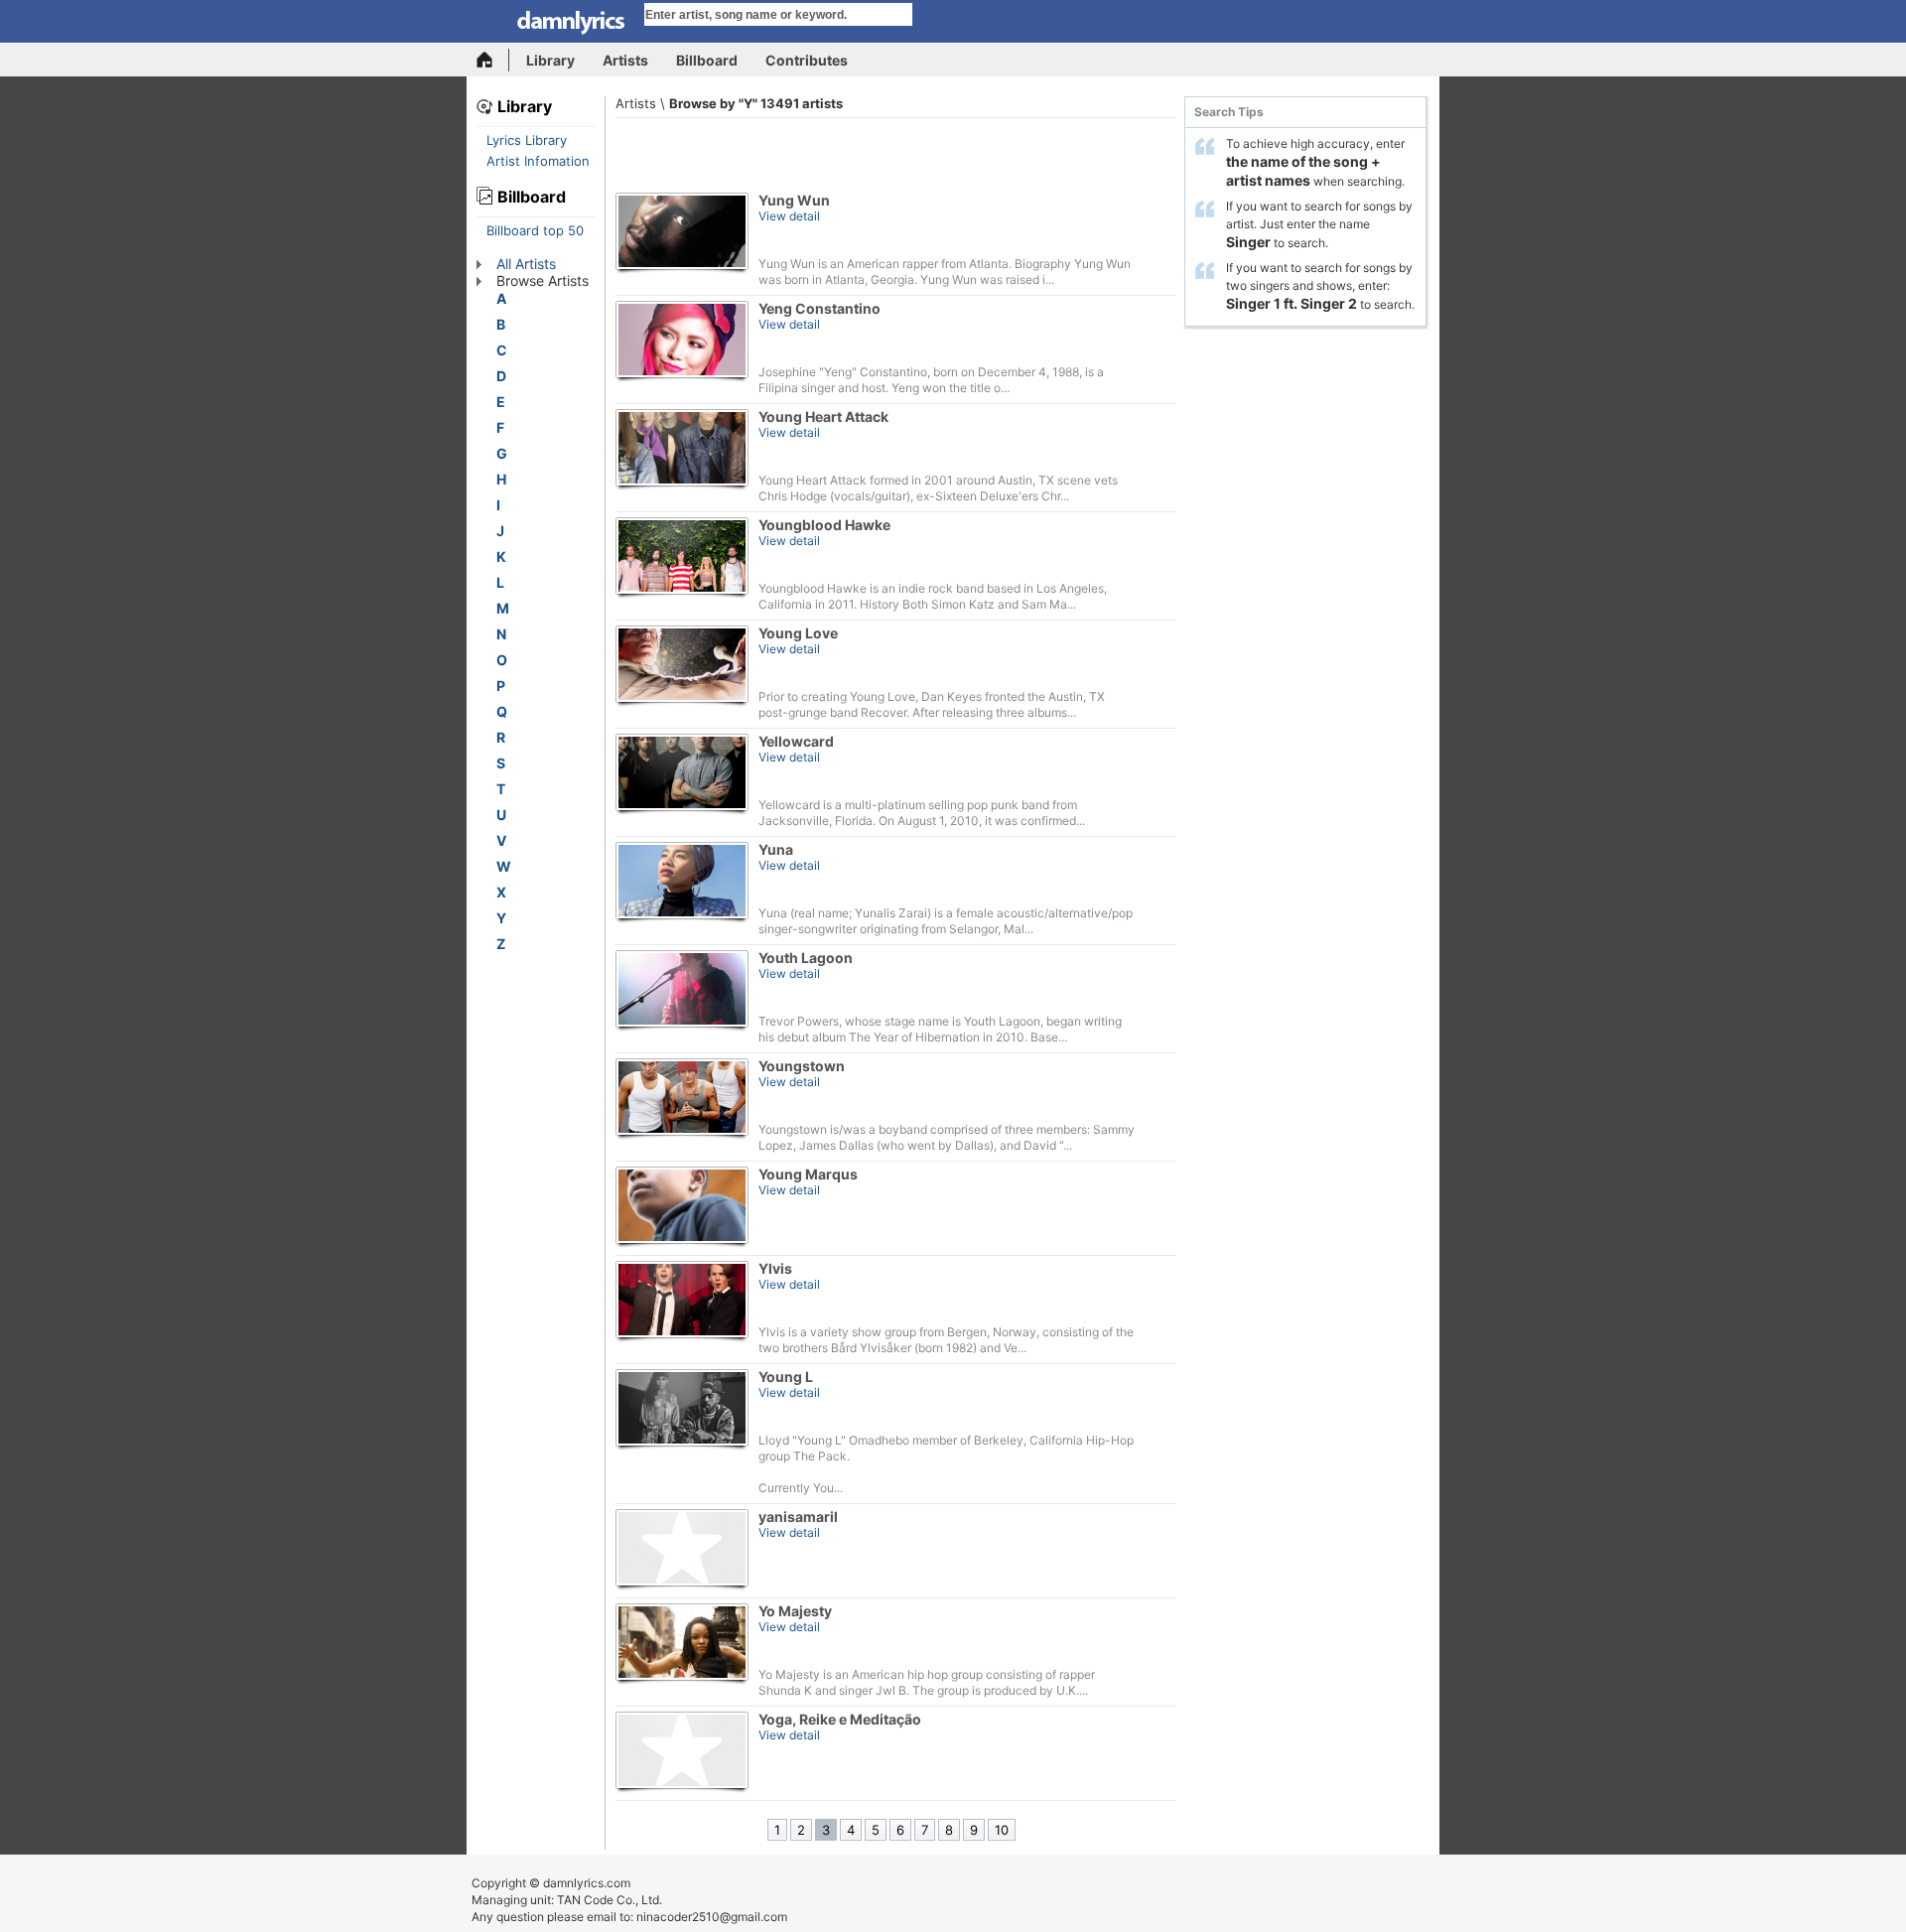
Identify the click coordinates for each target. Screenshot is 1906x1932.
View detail (789, 216)
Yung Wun (794, 200)
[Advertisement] (896, 153)
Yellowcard (796, 741)
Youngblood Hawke (824, 525)
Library (550, 60)
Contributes (807, 60)
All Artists (526, 264)
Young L (786, 1377)
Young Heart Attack (823, 416)
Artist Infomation (538, 161)
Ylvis (775, 1268)
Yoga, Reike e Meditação (840, 1719)
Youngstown (802, 1066)
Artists (625, 60)
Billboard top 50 (535, 230)
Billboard (707, 60)
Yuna (776, 849)
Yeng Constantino (819, 308)
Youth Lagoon (806, 958)
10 (1002, 1830)
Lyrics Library (527, 140)
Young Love (798, 633)
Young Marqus (808, 1174)
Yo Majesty (795, 1611)
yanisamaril (798, 1517)
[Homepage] (493, 60)
